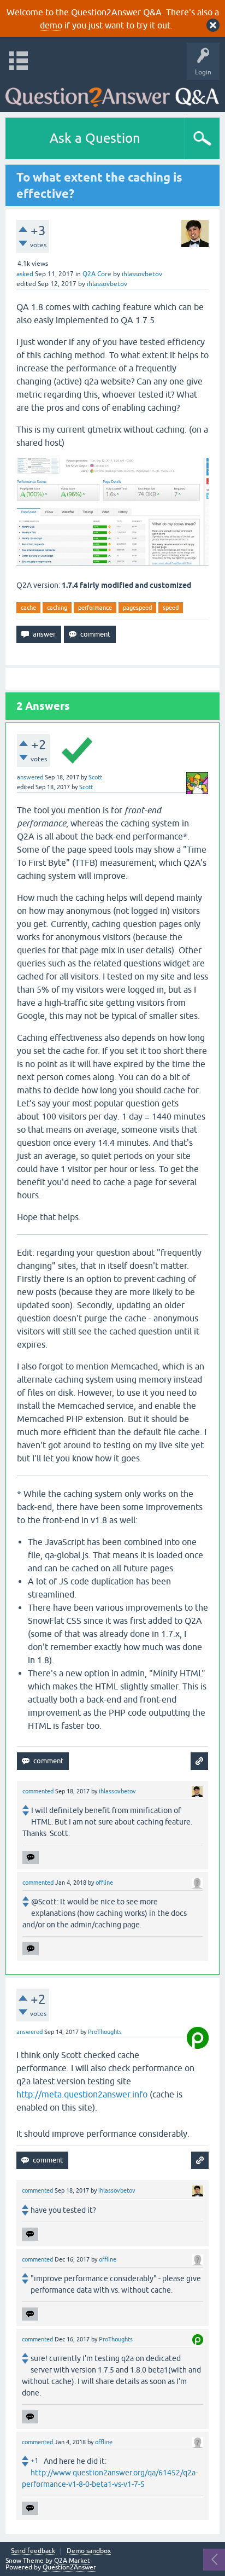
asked (25, 274)
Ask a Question (95, 138)
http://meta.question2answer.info (82, 2094)
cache (28, 608)
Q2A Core (97, 274)
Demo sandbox (89, 2551)
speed (171, 608)
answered (30, 777)
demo (51, 25)
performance (95, 608)
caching (57, 608)
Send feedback (33, 2551)
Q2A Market (72, 2561)
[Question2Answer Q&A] (112, 93)
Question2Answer (69, 2567)
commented (38, 1791)
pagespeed (137, 608)
